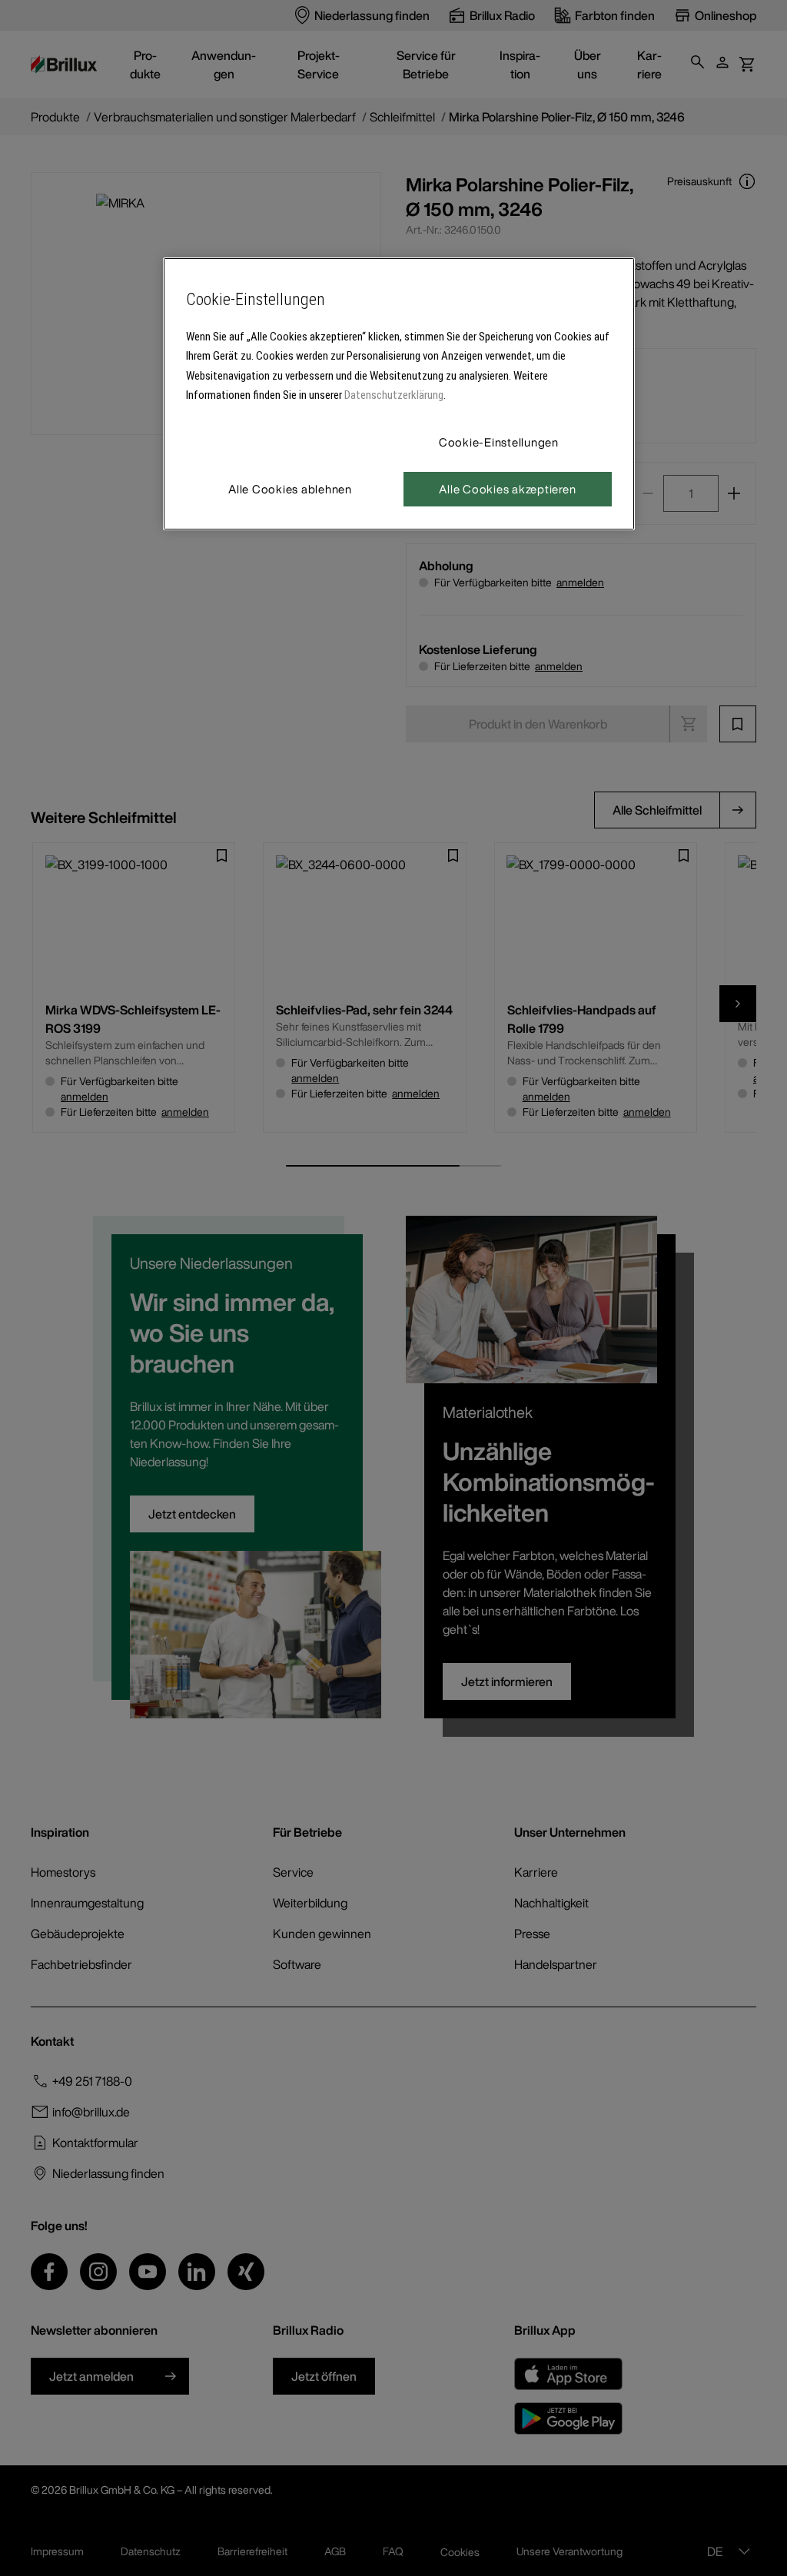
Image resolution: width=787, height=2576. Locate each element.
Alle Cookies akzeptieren (507, 489)
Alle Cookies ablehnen (290, 489)
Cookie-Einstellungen (499, 442)
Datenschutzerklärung (394, 395)
